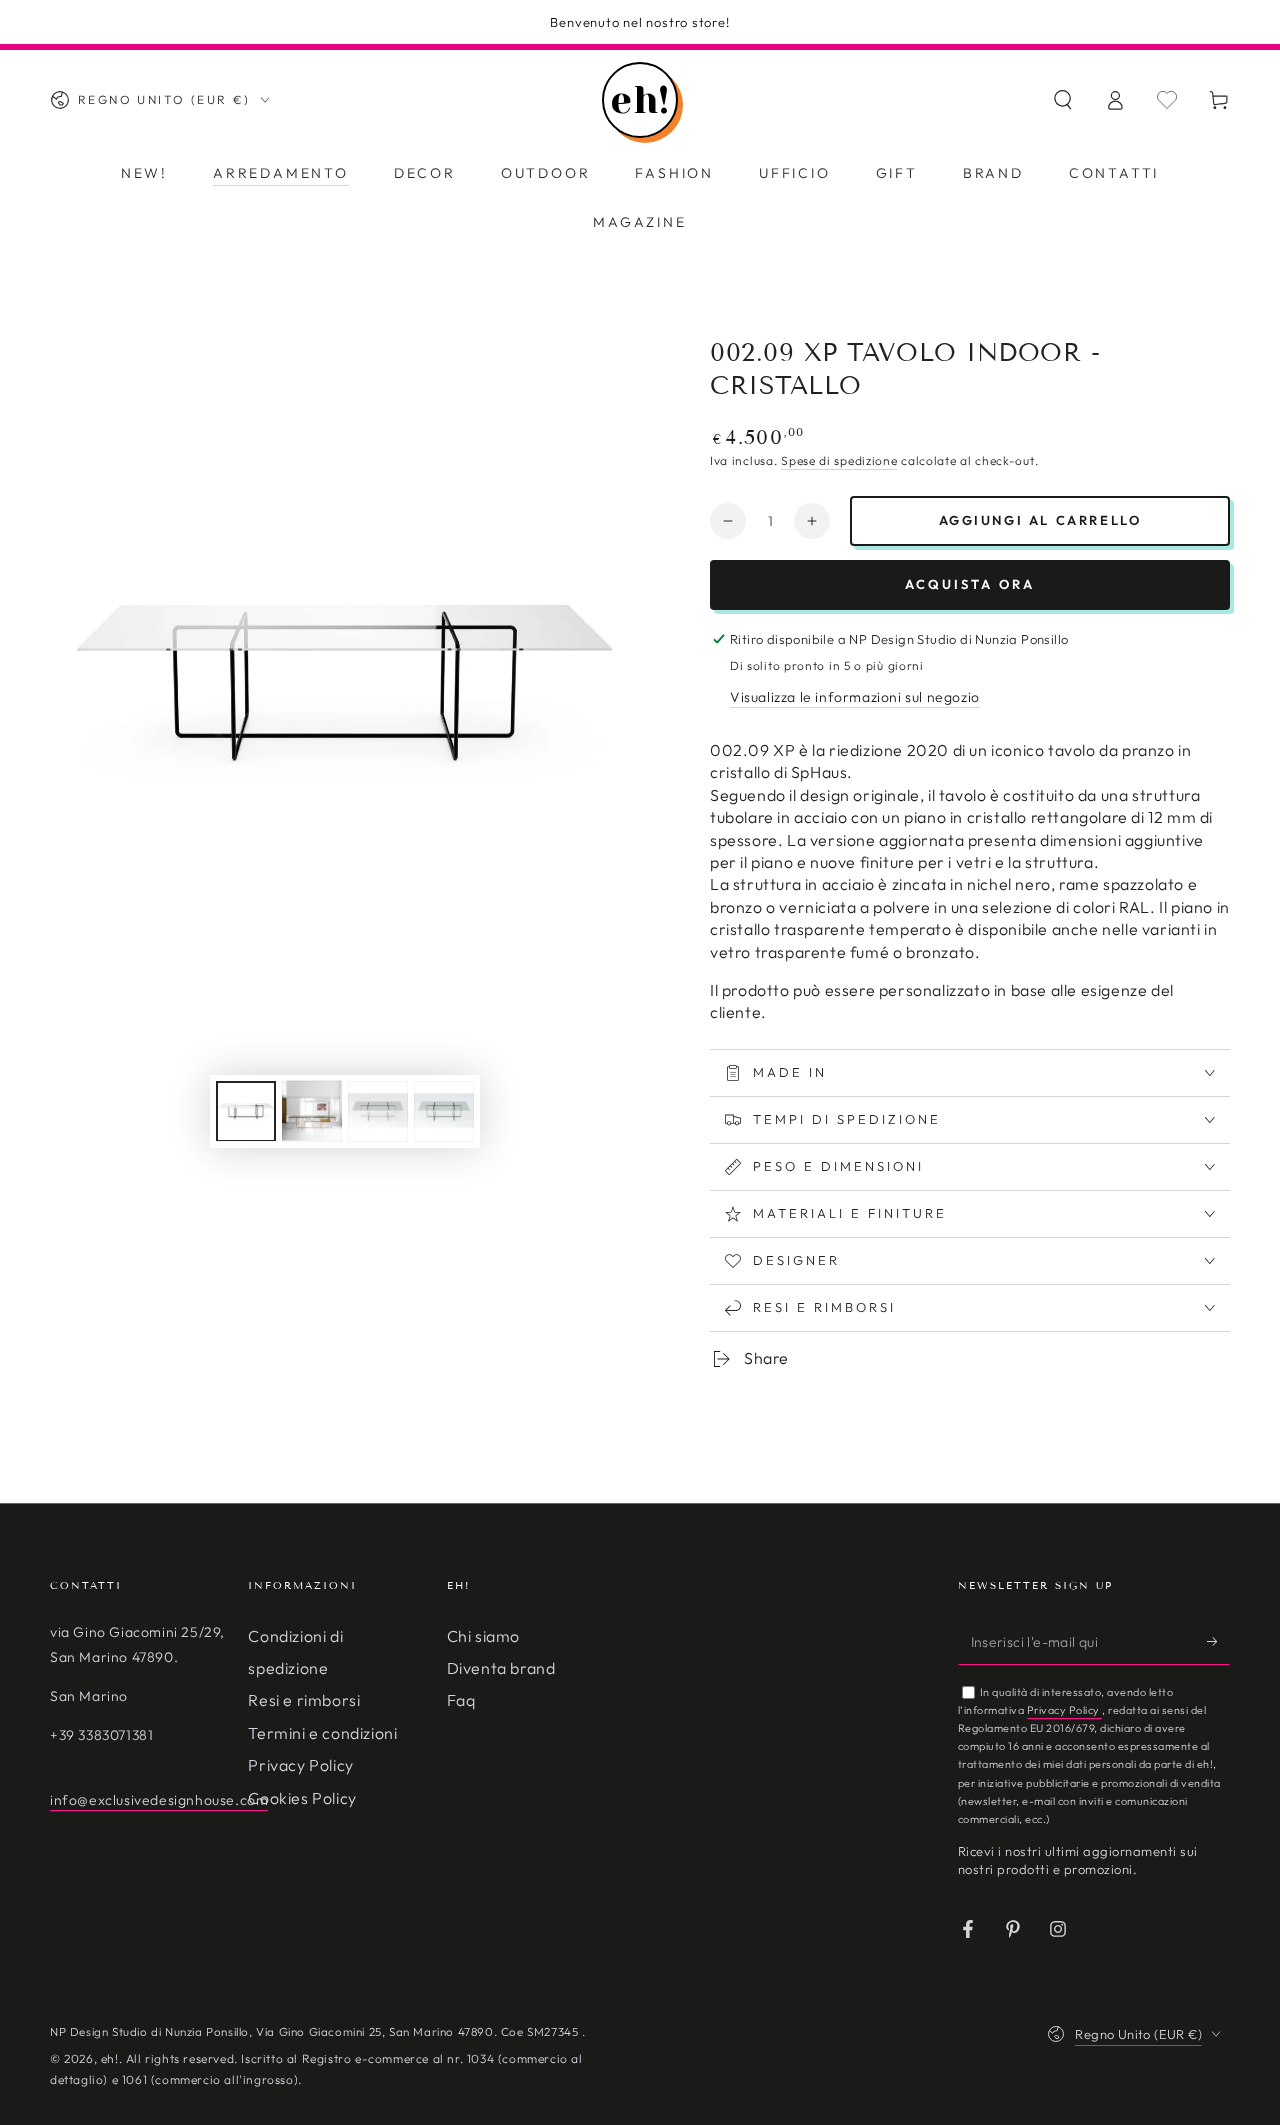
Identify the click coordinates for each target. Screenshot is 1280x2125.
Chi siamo (483, 1636)
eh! (110, 2058)
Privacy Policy (300, 1765)
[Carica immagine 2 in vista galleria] (312, 1110)
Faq (461, 1700)
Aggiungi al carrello (1040, 520)
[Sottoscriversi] (1218, 1642)
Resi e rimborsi (304, 1700)
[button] (1063, 100)
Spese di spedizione (839, 460)
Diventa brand (501, 1668)
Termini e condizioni (322, 1733)
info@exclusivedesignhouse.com (159, 1800)
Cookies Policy (302, 1798)
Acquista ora (970, 584)
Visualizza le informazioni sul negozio (855, 697)
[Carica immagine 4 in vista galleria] (444, 1110)
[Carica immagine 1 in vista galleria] (246, 1110)
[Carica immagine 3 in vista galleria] (378, 1110)
